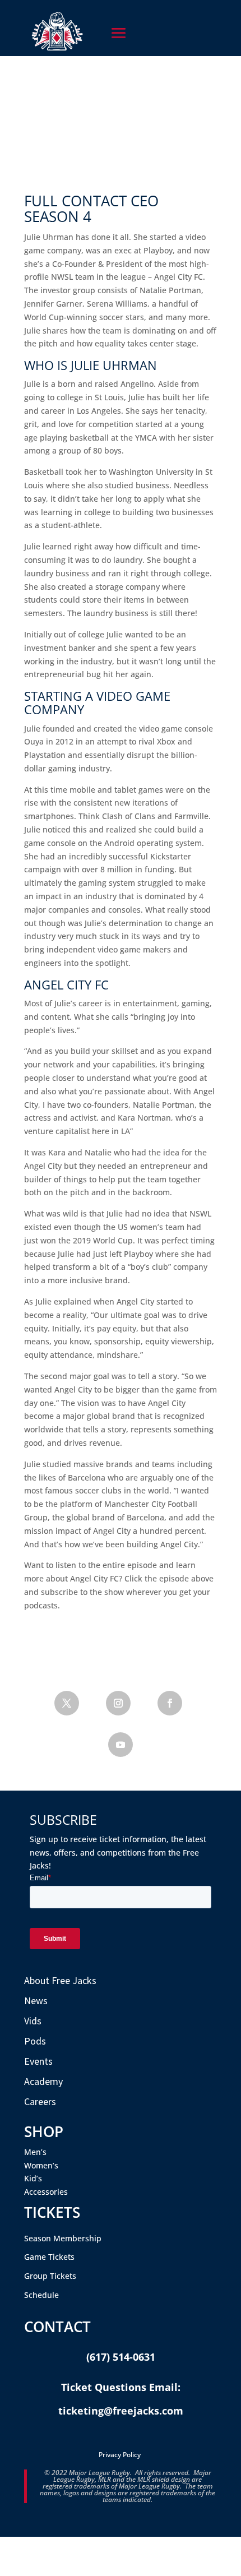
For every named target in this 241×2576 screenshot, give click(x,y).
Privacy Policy (120, 2455)
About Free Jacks (60, 1980)
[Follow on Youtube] (121, 1745)
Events (38, 2061)
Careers (40, 2101)
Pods (35, 2041)
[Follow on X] (67, 1703)
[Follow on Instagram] (118, 1703)
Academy (43, 2081)
